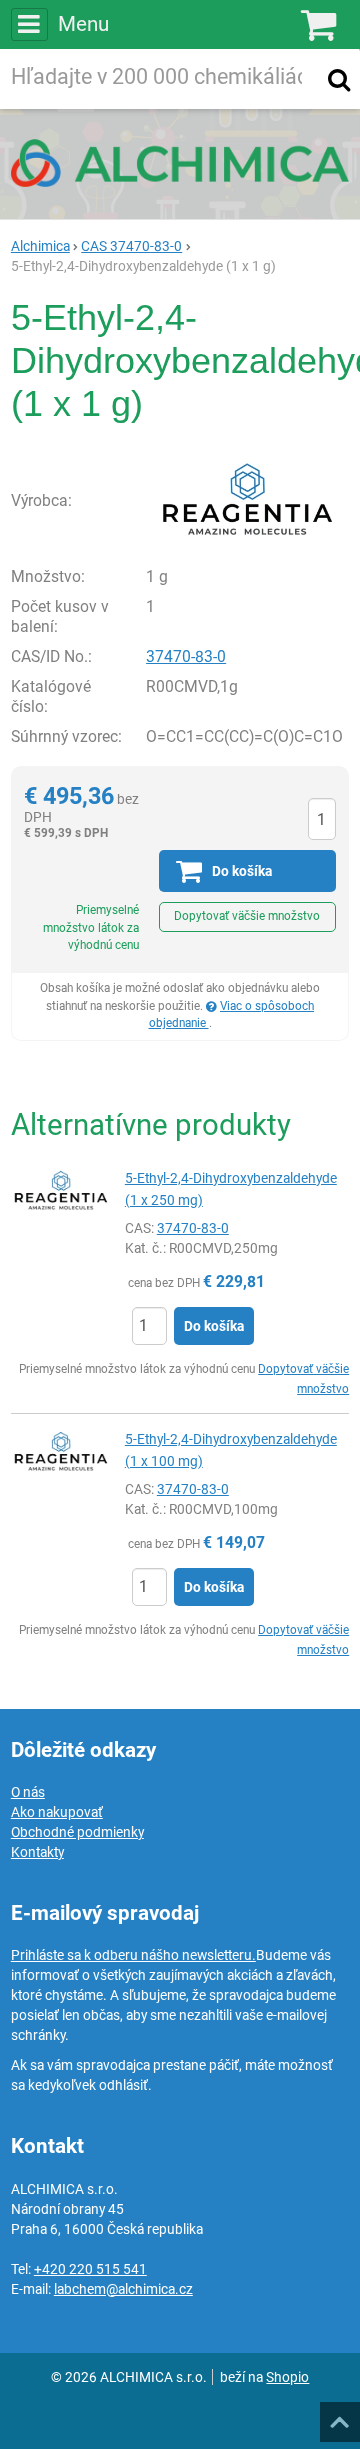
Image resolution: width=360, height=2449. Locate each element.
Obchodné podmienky (77, 1832)
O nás (28, 1792)
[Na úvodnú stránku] (180, 163)
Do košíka (214, 1326)
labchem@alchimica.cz (123, 2289)
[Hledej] (339, 79)
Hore (339, 2416)
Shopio (287, 2377)
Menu (83, 24)
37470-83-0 (186, 656)
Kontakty (37, 1852)
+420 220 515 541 (90, 2269)
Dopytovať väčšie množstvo (247, 916)
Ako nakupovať (57, 1812)
